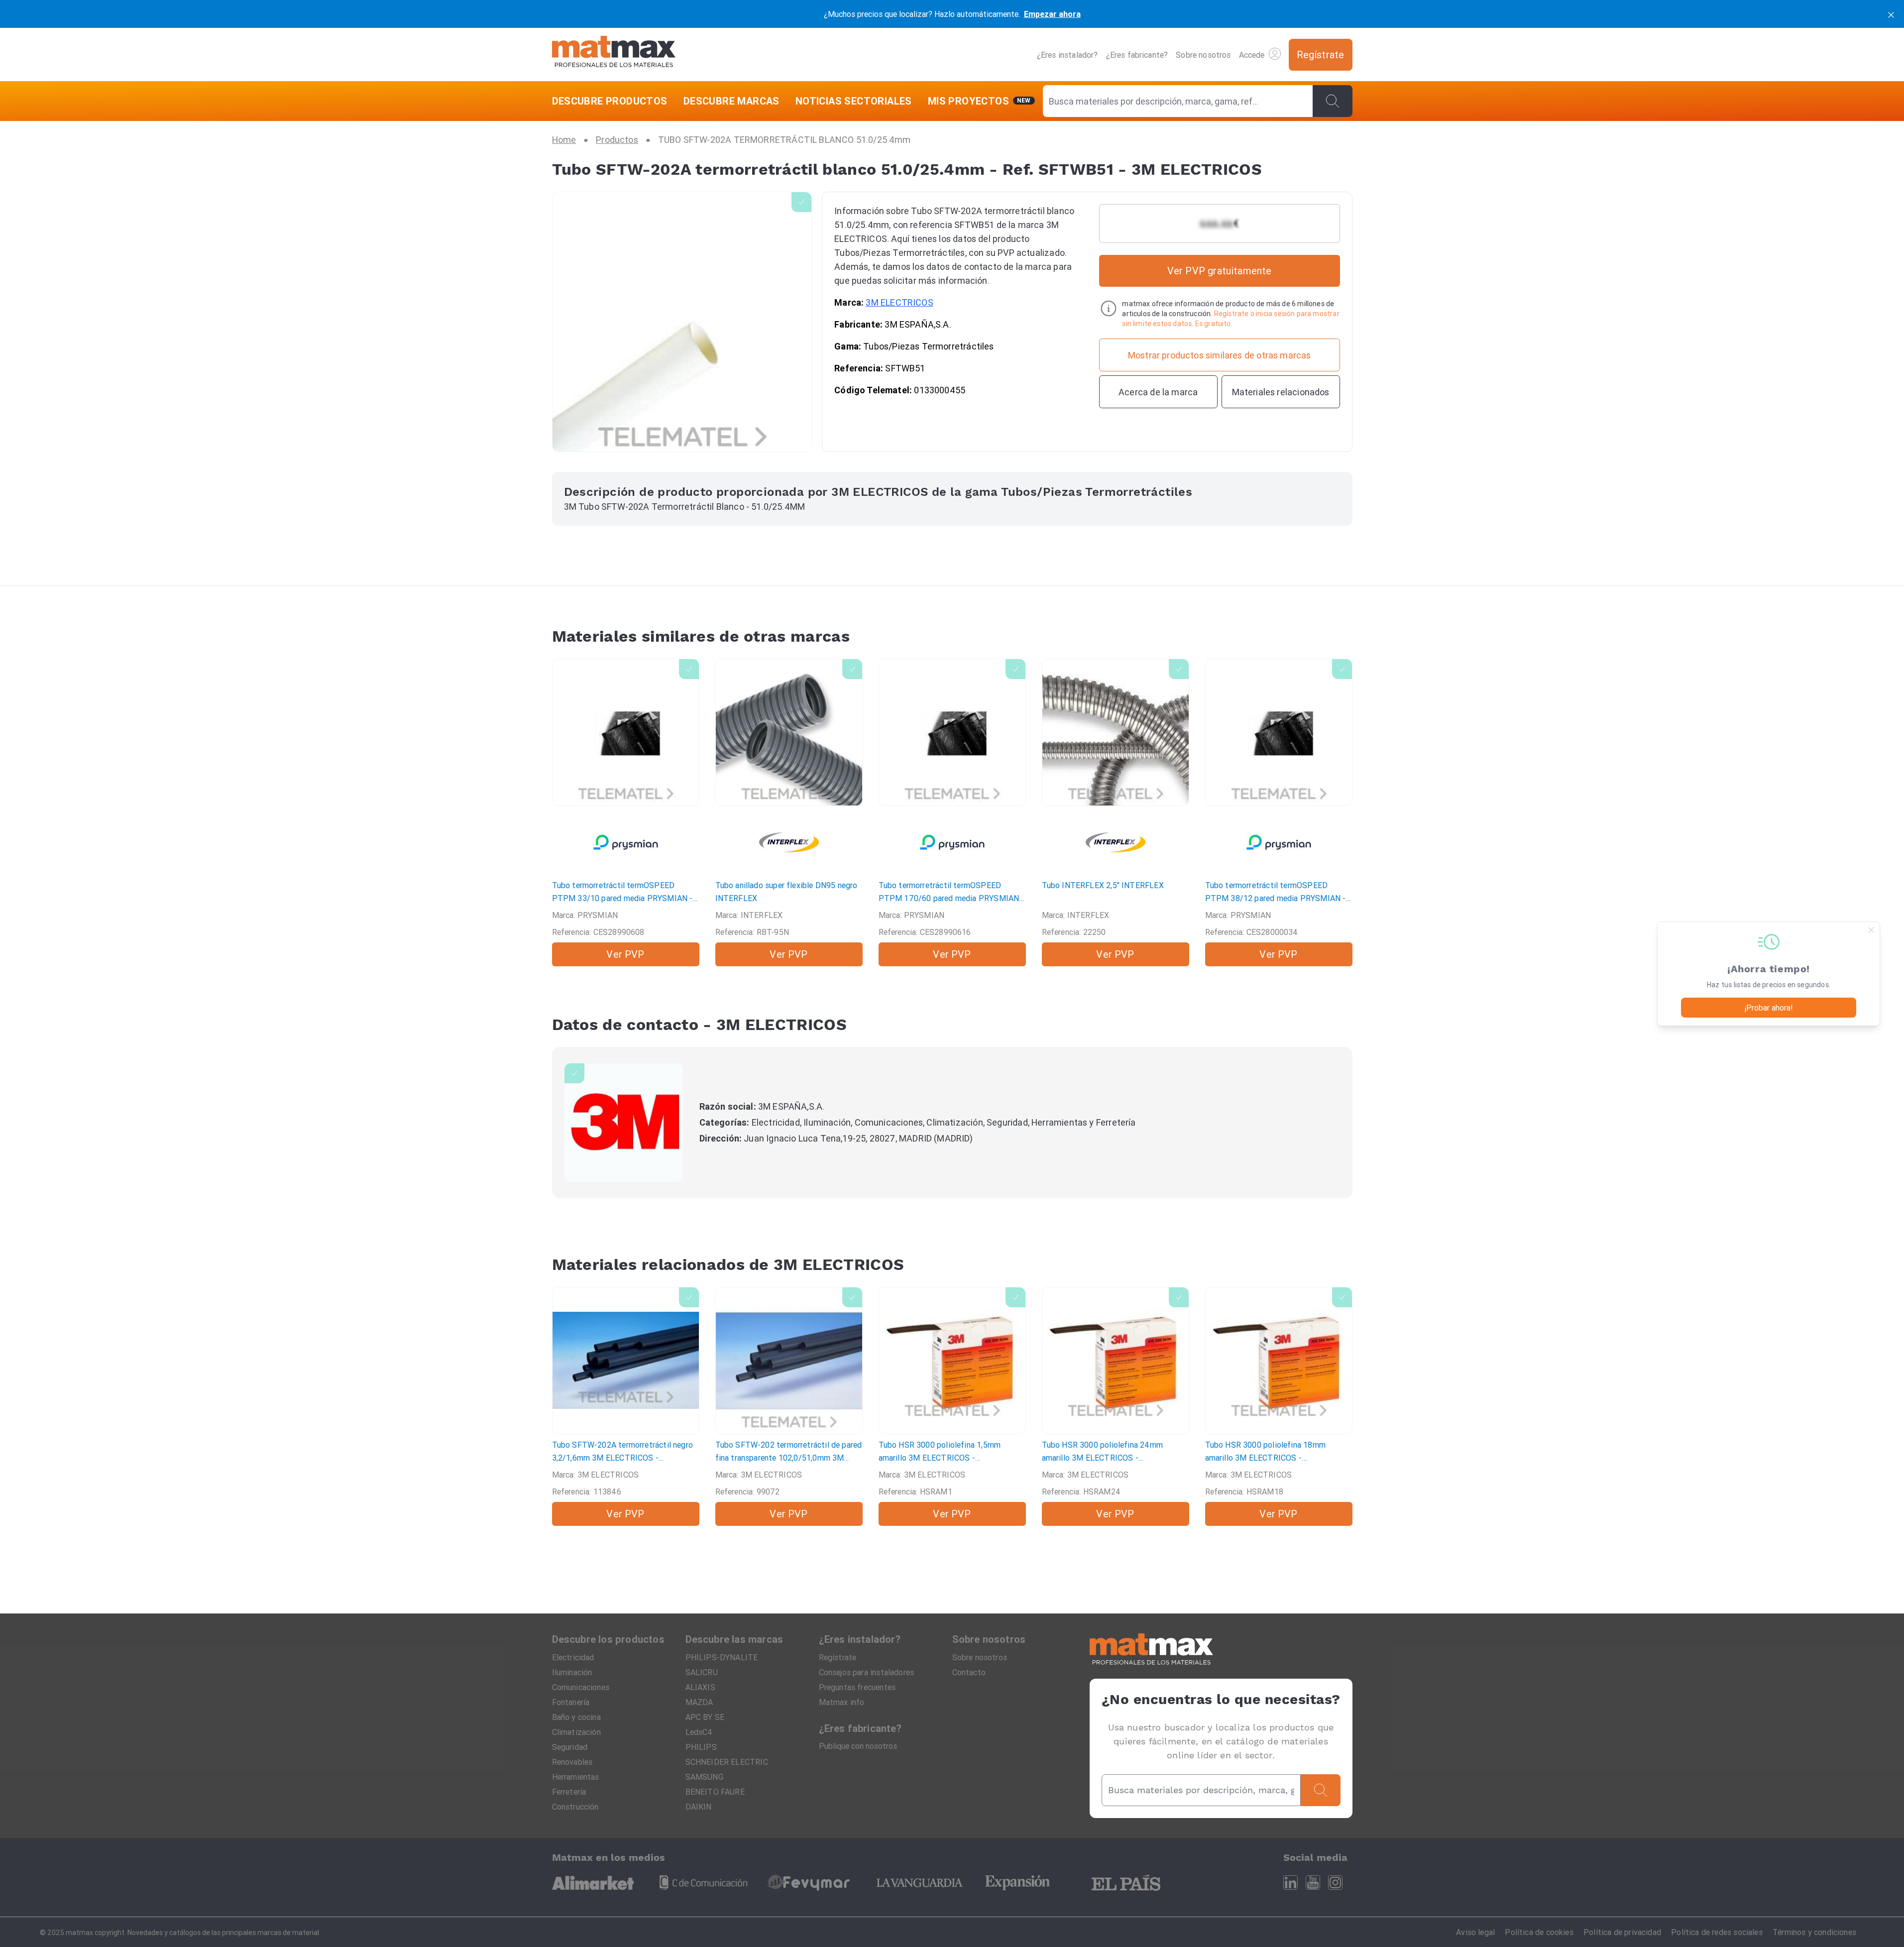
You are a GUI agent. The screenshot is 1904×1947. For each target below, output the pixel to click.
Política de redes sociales (1717, 1932)
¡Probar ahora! (1769, 1008)
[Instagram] (1335, 1883)
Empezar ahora (1052, 14)
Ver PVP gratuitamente (1220, 271)
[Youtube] (1313, 1883)
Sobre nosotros (1203, 55)
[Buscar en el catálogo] (1333, 101)
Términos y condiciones (1814, 1932)
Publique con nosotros (858, 1746)
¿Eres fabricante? (1137, 55)
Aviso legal (1475, 1932)
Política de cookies (1539, 1932)
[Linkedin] (1290, 1883)
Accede (1252, 55)
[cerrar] (1891, 14)
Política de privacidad (1622, 1932)
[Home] (614, 55)
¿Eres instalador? (1067, 55)
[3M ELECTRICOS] (624, 1123)
